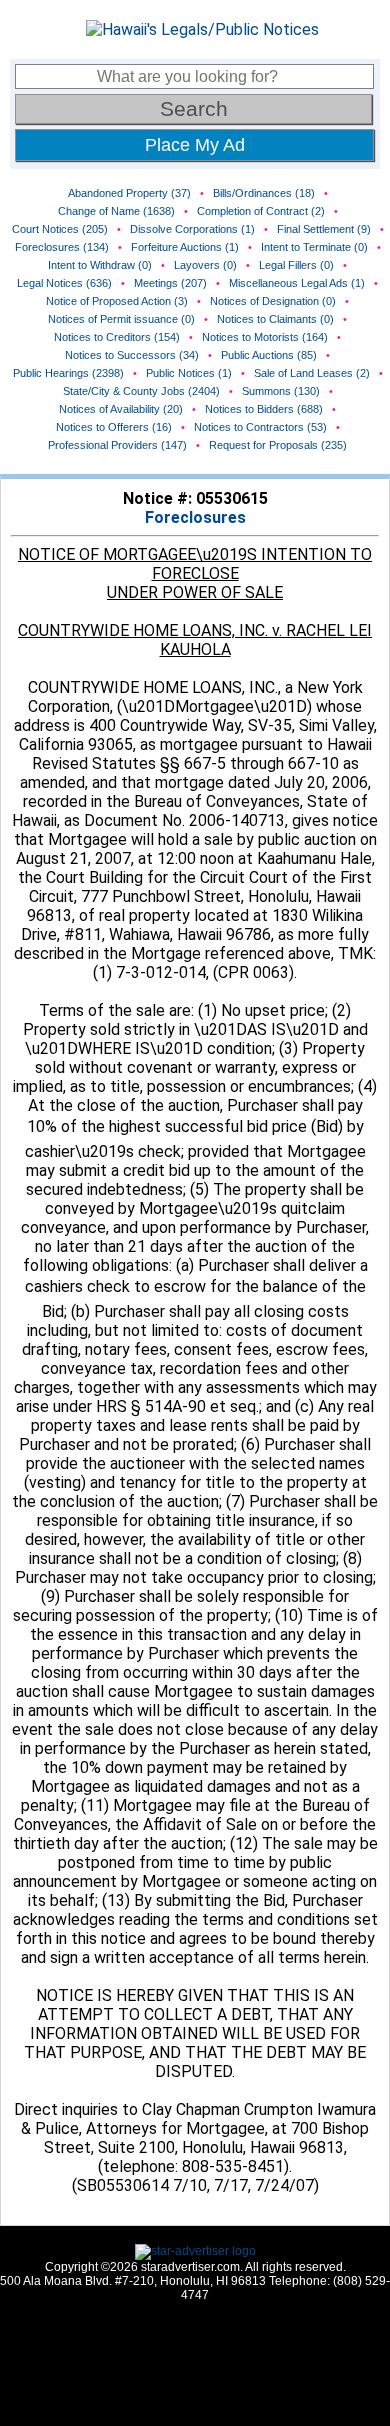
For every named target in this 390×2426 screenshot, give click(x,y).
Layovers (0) (205, 265)
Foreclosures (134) (62, 247)
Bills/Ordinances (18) (264, 193)
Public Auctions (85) (269, 355)
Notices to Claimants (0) (275, 319)
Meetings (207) (170, 283)
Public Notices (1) (189, 373)
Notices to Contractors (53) (260, 427)
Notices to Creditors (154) (117, 337)
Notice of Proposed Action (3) (117, 301)
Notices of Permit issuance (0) (121, 319)
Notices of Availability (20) (121, 409)
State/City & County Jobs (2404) (141, 391)
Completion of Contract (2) (261, 211)
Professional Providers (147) (117, 445)
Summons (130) (281, 391)
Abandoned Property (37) (129, 193)
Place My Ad (195, 145)
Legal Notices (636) (64, 283)
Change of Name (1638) (116, 211)
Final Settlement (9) (324, 229)
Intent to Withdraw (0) (100, 265)
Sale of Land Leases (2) (312, 373)
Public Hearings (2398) (68, 373)
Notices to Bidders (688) (264, 409)
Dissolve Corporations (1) (192, 229)
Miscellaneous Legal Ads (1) (297, 283)
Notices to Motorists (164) (265, 337)
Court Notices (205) (60, 229)
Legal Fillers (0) (296, 265)
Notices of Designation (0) (273, 301)
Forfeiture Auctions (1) (185, 247)
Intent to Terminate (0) (314, 247)
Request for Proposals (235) (278, 445)
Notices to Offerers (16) (114, 427)
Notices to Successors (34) (132, 355)
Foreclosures (195, 517)
